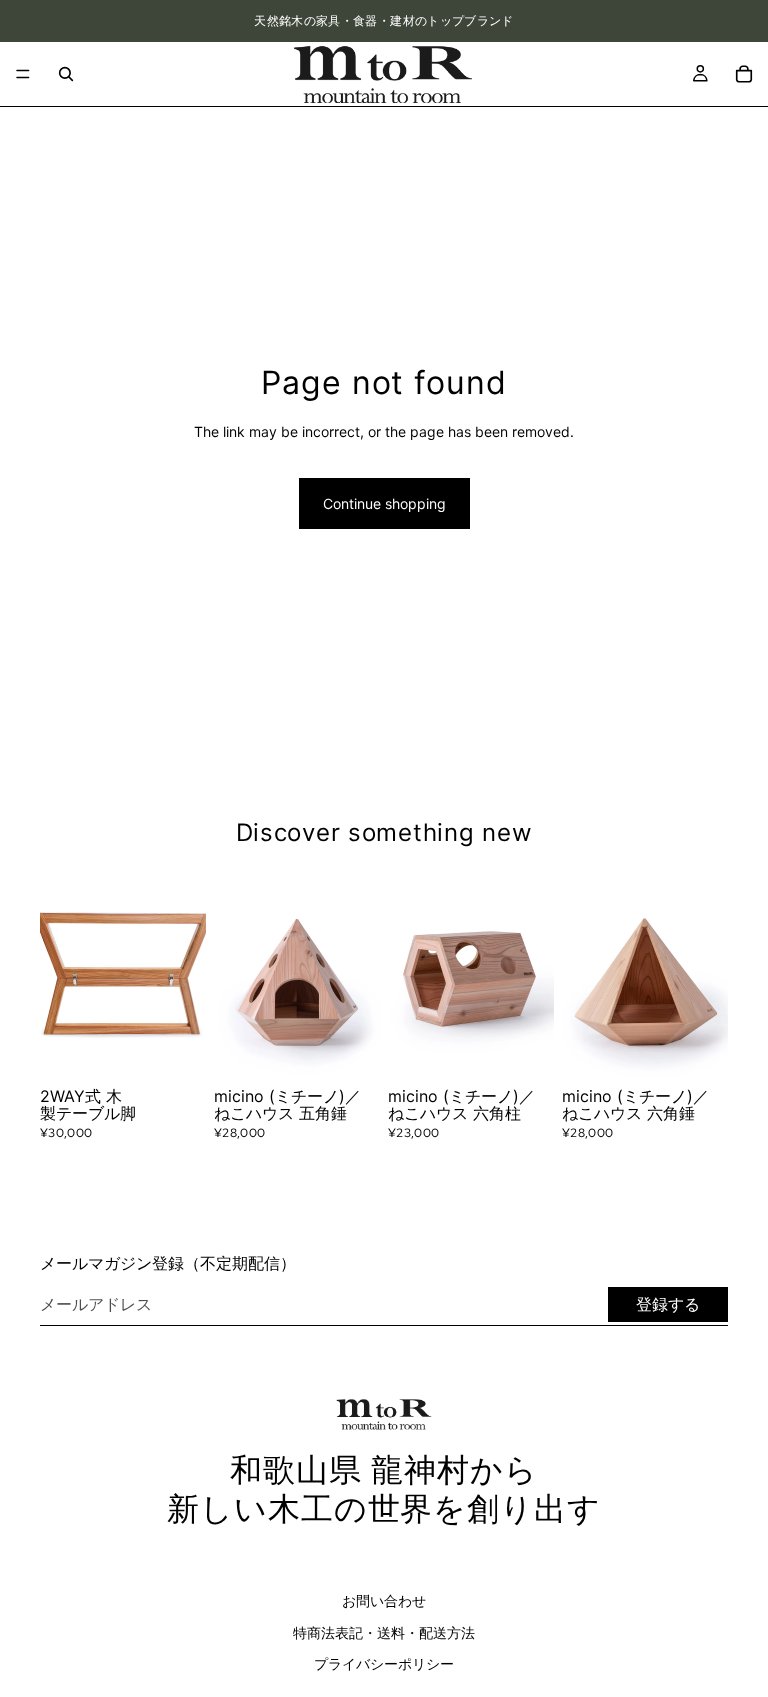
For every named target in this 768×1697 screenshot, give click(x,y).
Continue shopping (384, 503)
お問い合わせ (384, 1600)
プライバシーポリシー (384, 1663)
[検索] (66, 74)
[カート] (744, 74)
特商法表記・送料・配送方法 (384, 1632)
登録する (668, 1304)
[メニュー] (23, 74)
